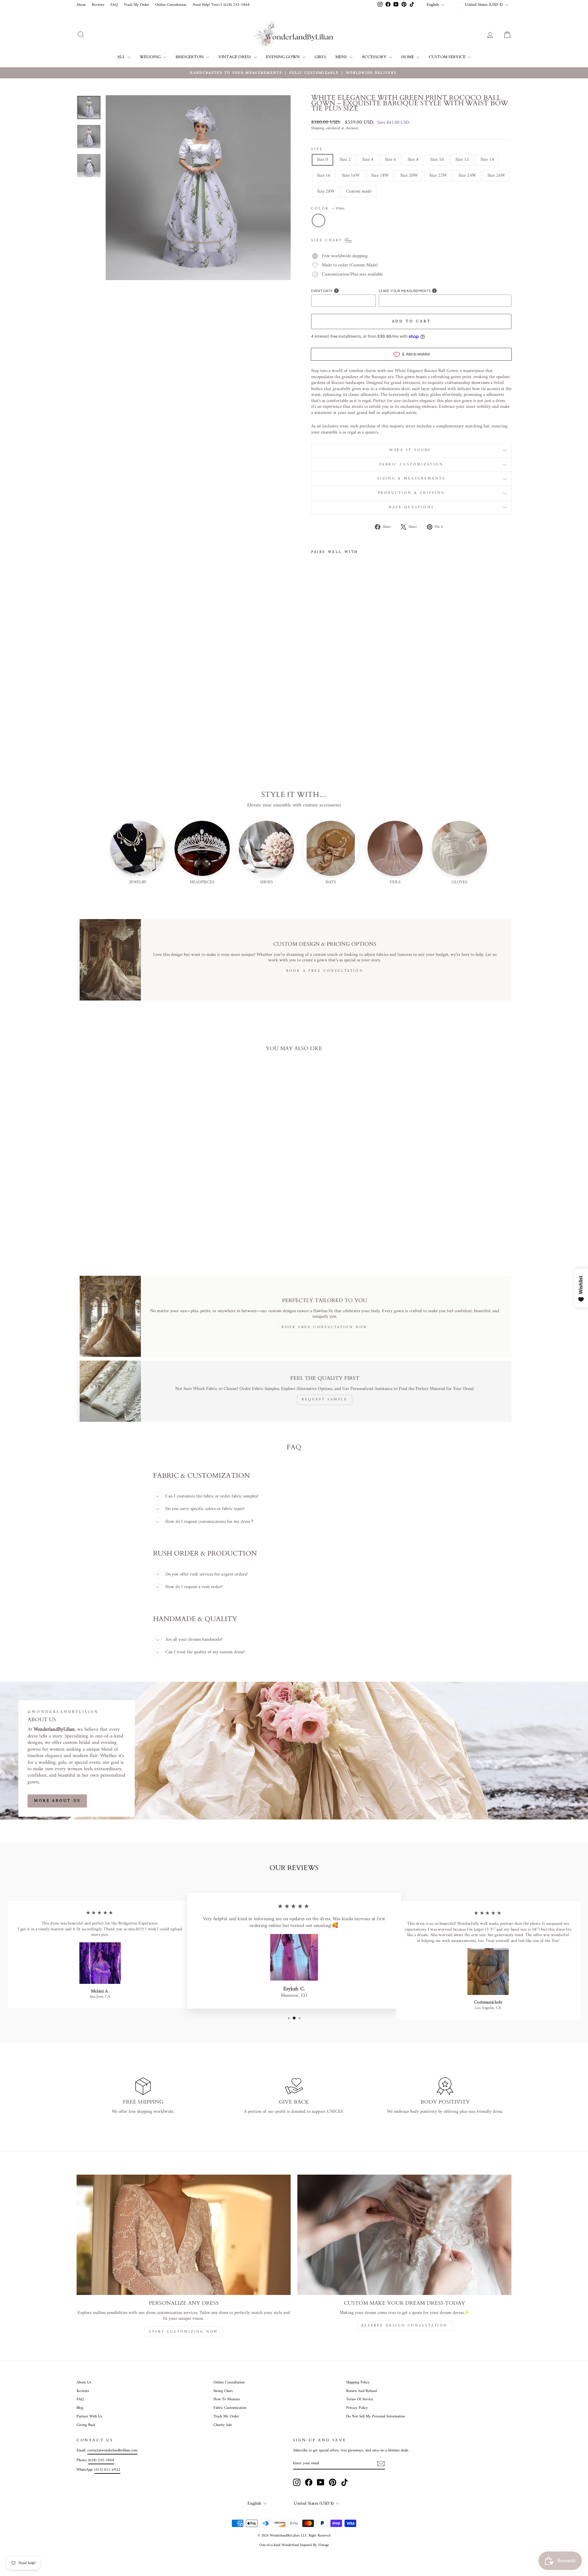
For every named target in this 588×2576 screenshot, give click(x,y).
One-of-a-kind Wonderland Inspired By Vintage (294, 2545)
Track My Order (136, 5)
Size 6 (390, 160)
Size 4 (368, 160)
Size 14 (487, 160)
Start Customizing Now (184, 2332)
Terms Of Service (360, 2399)
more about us (57, 1801)
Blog (80, 2408)
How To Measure (227, 2399)
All (122, 57)
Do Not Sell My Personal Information (376, 2416)
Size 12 (462, 160)
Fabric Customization (411, 465)
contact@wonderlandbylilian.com (112, 2450)
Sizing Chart (223, 2391)
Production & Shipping (411, 493)
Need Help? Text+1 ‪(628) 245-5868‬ (221, 5)
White (318, 220)
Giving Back (86, 2425)
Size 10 (437, 160)
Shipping (318, 129)
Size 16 (324, 176)
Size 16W (351, 176)
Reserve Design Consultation (404, 2326)
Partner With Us (89, 2416)
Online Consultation (171, 5)
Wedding (151, 57)
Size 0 (322, 160)
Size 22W (438, 176)
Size (317, 149)
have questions (411, 507)
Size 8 (413, 160)
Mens (342, 57)
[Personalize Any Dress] (184, 2235)
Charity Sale (223, 2425)
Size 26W (496, 176)
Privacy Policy (357, 2408)
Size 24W (467, 176)
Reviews (98, 5)
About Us (84, 2383)
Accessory (375, 57)
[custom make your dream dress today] (404, 2235)
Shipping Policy (358, 2383)
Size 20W (409, 176)
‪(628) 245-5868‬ (101, 2460)
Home (408, 57)
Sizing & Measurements (411, 479)
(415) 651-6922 (107, 2470)
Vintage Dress (235, 57)
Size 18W (380, 176)
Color (328, 209)
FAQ (114, 5)
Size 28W (326, 192)
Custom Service (448, 57)
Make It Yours (411, 450)
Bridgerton (190, 57)
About (81, 5)
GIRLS (320, 57)
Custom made (359, 192)
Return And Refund (361, 2391)
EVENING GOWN (283, 57)
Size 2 (345, 160)
